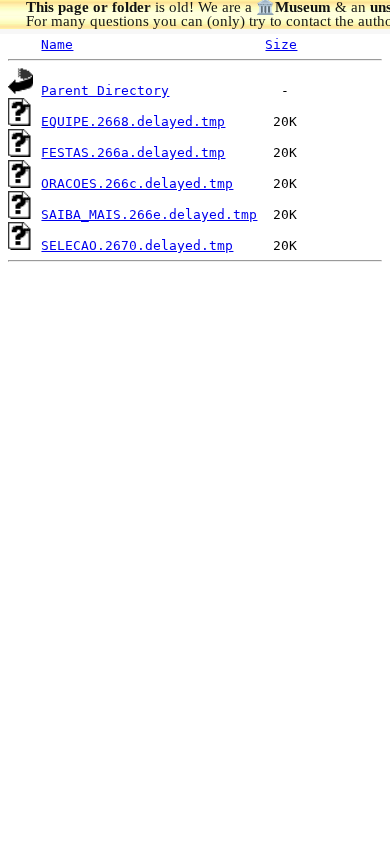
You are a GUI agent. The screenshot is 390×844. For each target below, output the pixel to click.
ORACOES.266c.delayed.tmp (137, 183)
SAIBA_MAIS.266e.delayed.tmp (149, 214)
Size (281, 44)
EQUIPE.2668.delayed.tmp (133, 121)
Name (57, 44)
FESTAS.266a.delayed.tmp (133, 152)
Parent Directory (105, 90)
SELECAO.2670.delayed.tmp (137, 245)
